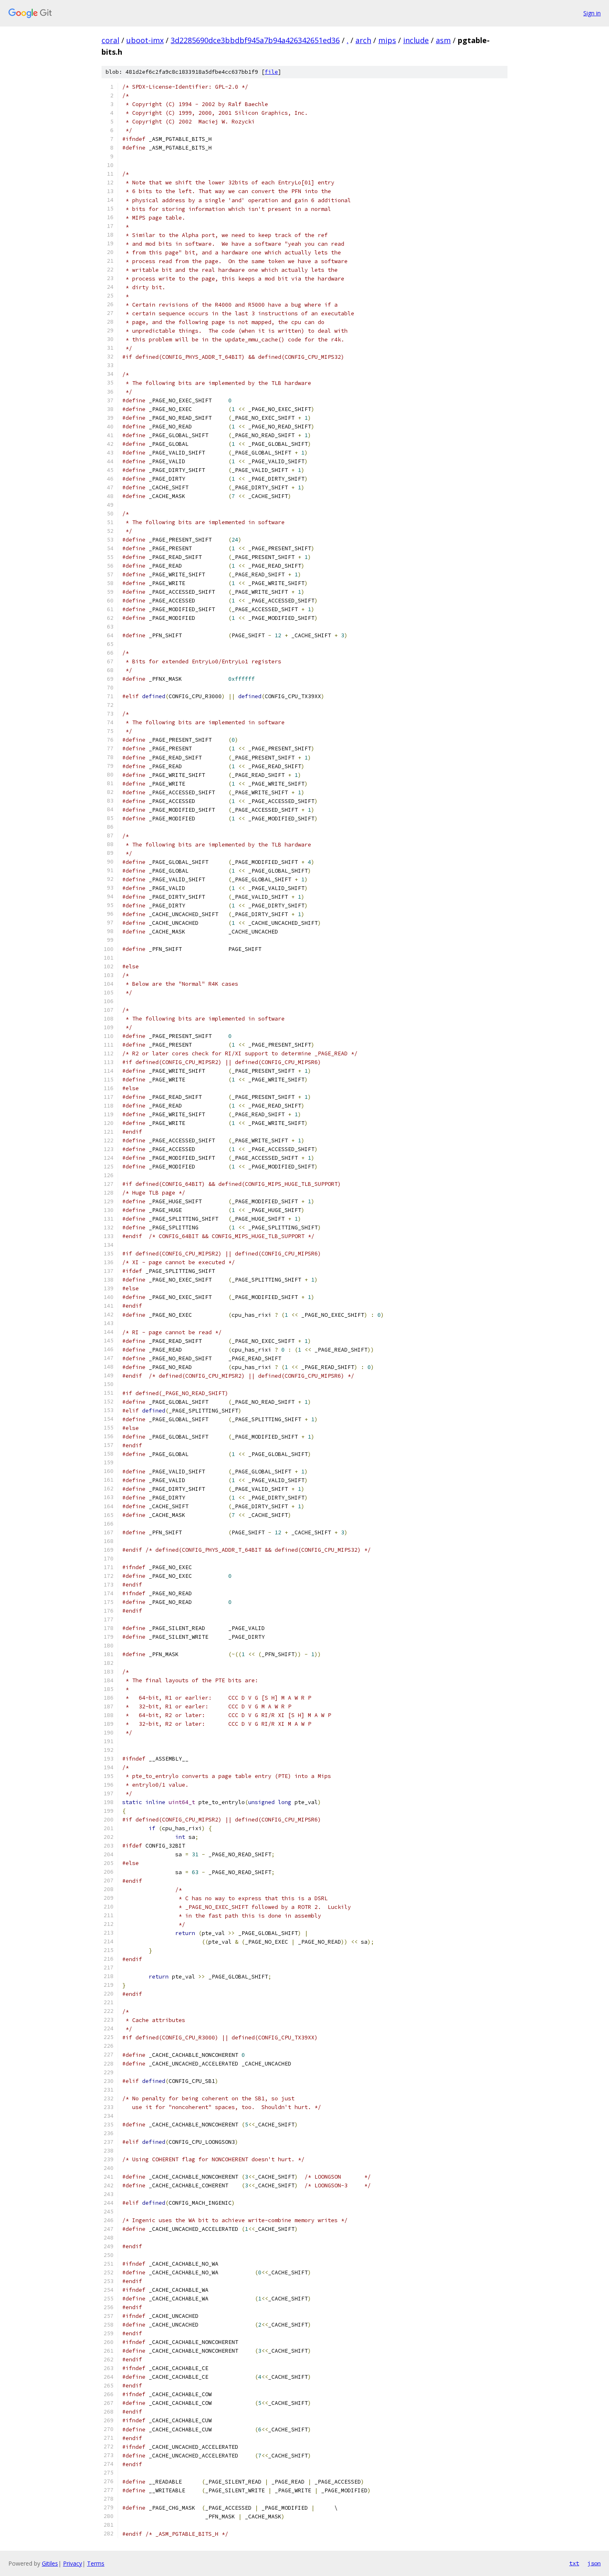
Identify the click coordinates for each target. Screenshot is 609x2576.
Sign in (592, 13)
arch (363, 40)
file (271, 72)
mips (387, 40)
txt (574, 2563)
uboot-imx (145, 40)
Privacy (72, 2563)
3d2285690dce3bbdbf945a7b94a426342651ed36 (255, 40)
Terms (96, 2563)
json (594, 2563)
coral (110, 40)
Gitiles (50, 2563)
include (416, 40)
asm (443, 40)
